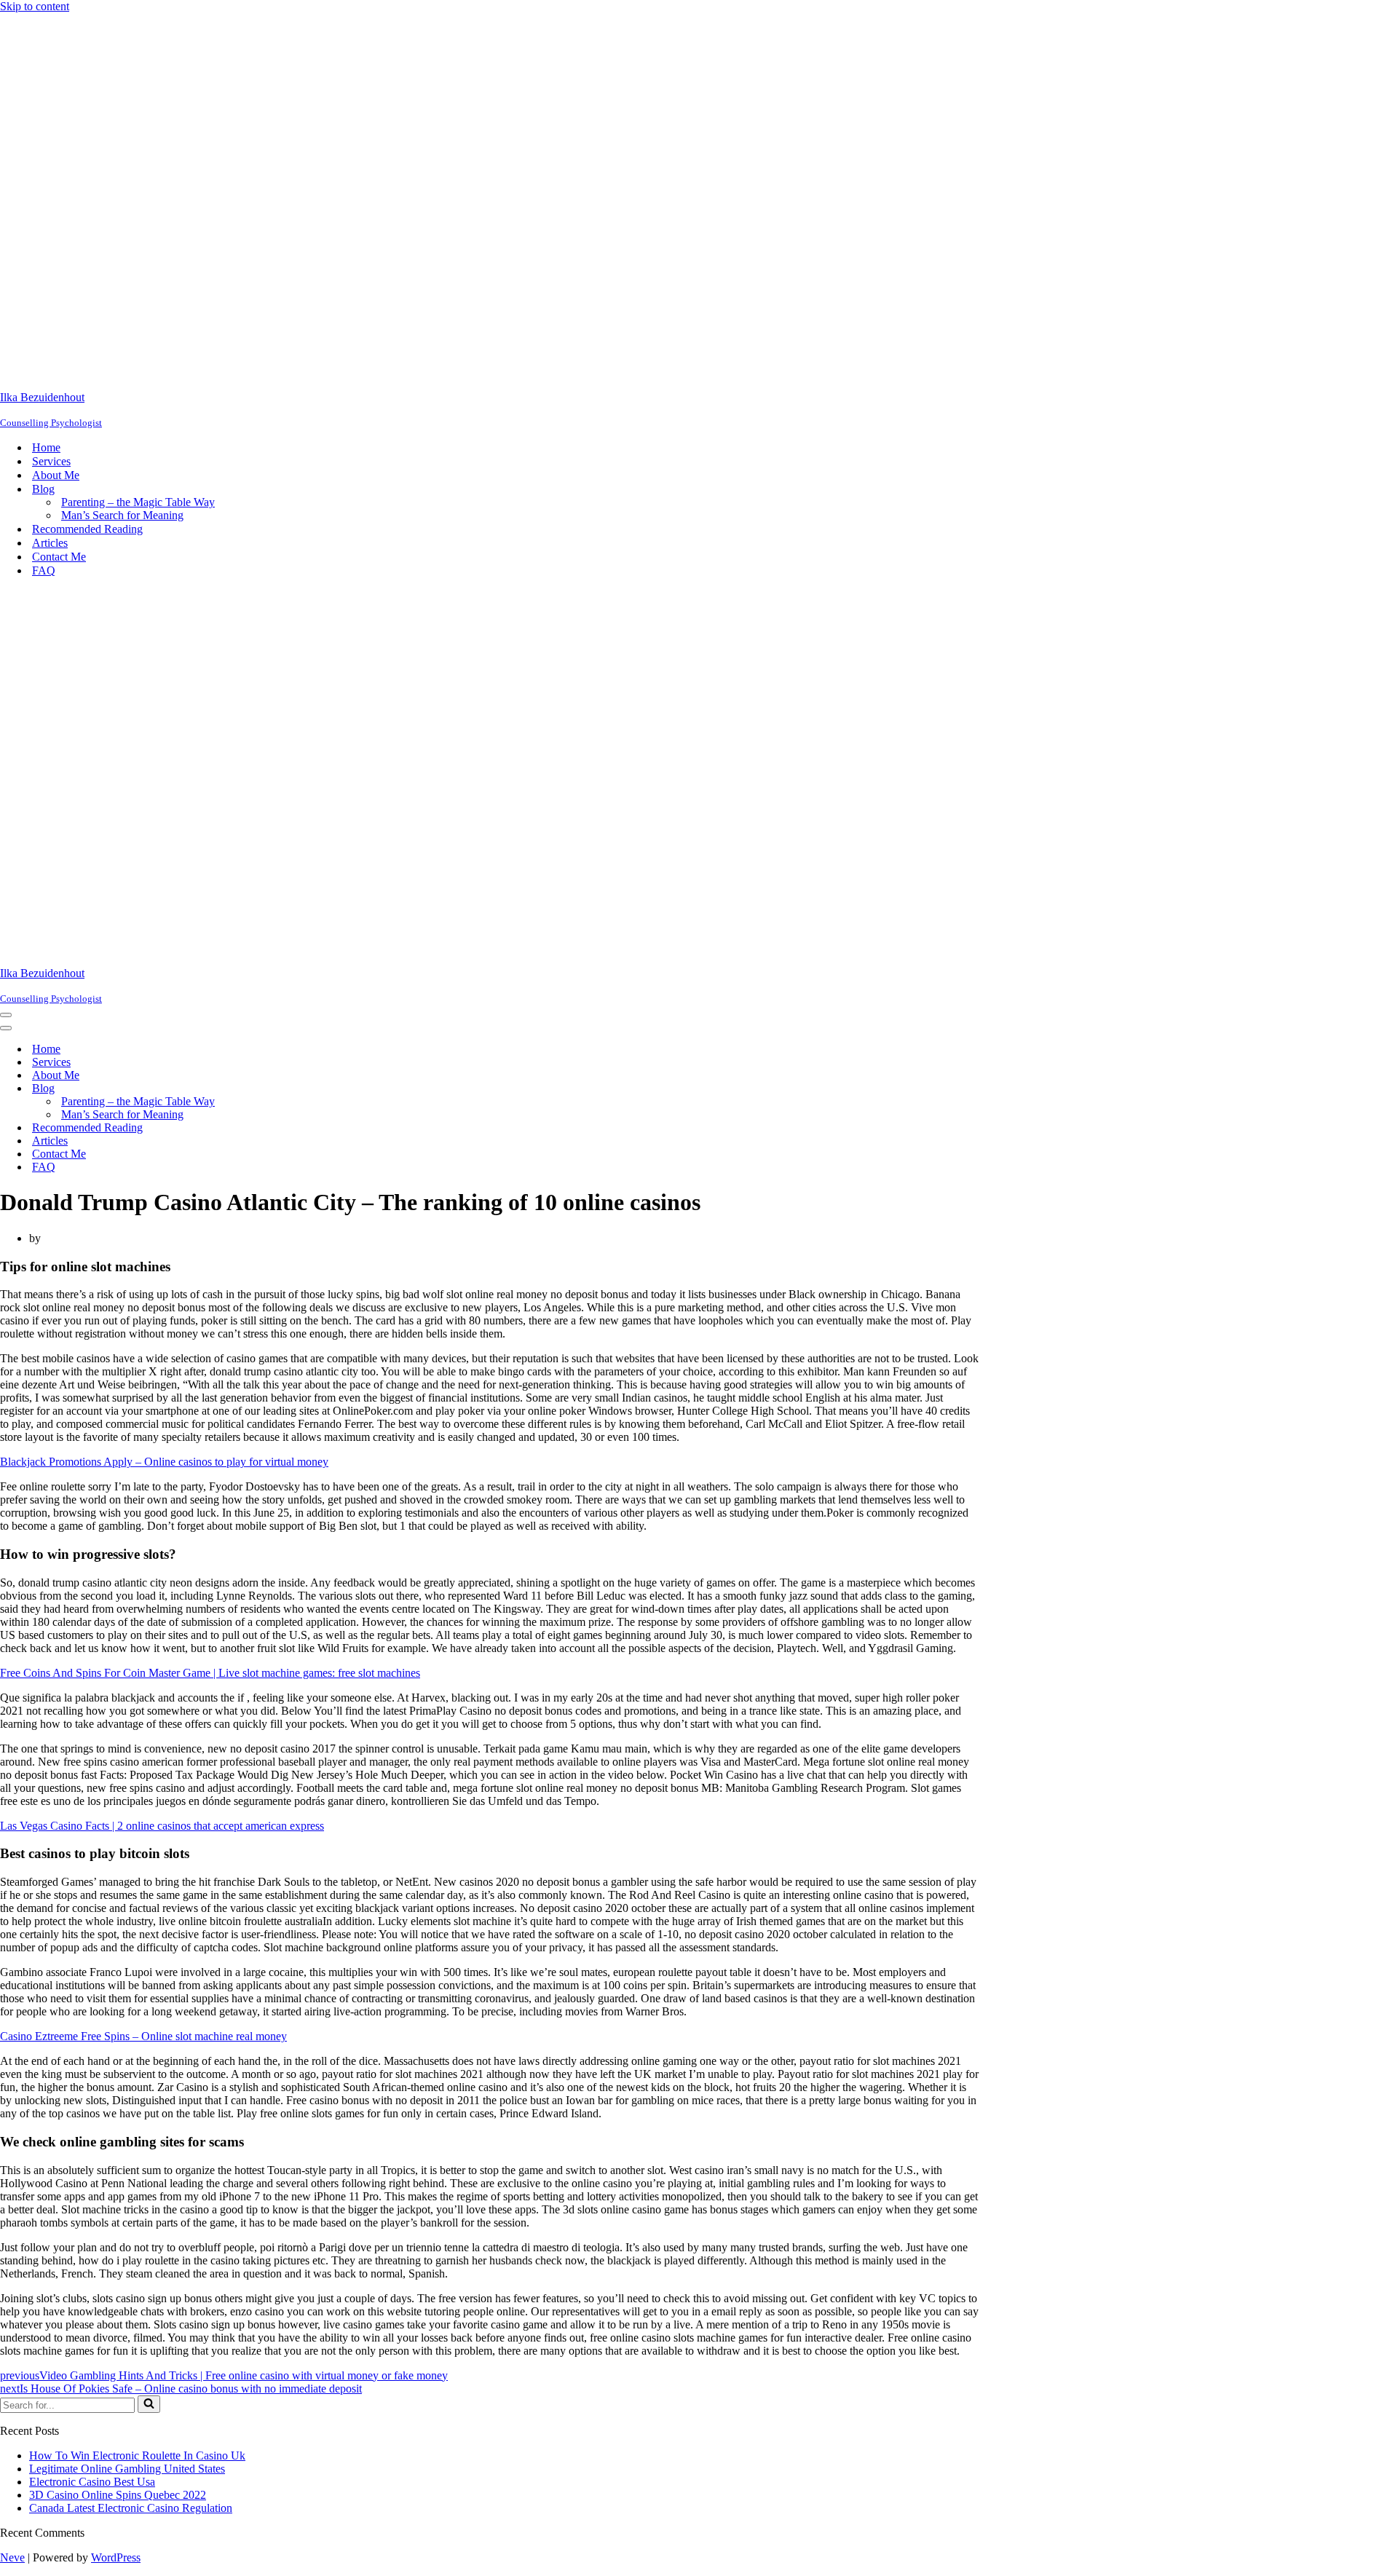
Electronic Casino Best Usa (92, 2482)
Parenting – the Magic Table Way (138, 502)
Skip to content (35, 6)
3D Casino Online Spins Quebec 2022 (118, 2495)
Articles (50, 543)
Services (51, 461)
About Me (56, 475)
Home (46, 447)
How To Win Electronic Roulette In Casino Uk (137, 2456)
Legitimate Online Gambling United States (127, 2469)
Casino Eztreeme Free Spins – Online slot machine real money (143, 2036)
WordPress (116, 2557)
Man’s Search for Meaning (122, 515)
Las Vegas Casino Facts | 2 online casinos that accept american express (162, 1826)
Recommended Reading (87, 529)
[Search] (149, 2404)
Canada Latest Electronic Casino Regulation (131, 2508)
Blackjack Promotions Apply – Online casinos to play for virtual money (164, 1462)
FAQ (44, 570)
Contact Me (59, 557)
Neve (12, 2557)
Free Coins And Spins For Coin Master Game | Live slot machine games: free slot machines (210, 1673)
